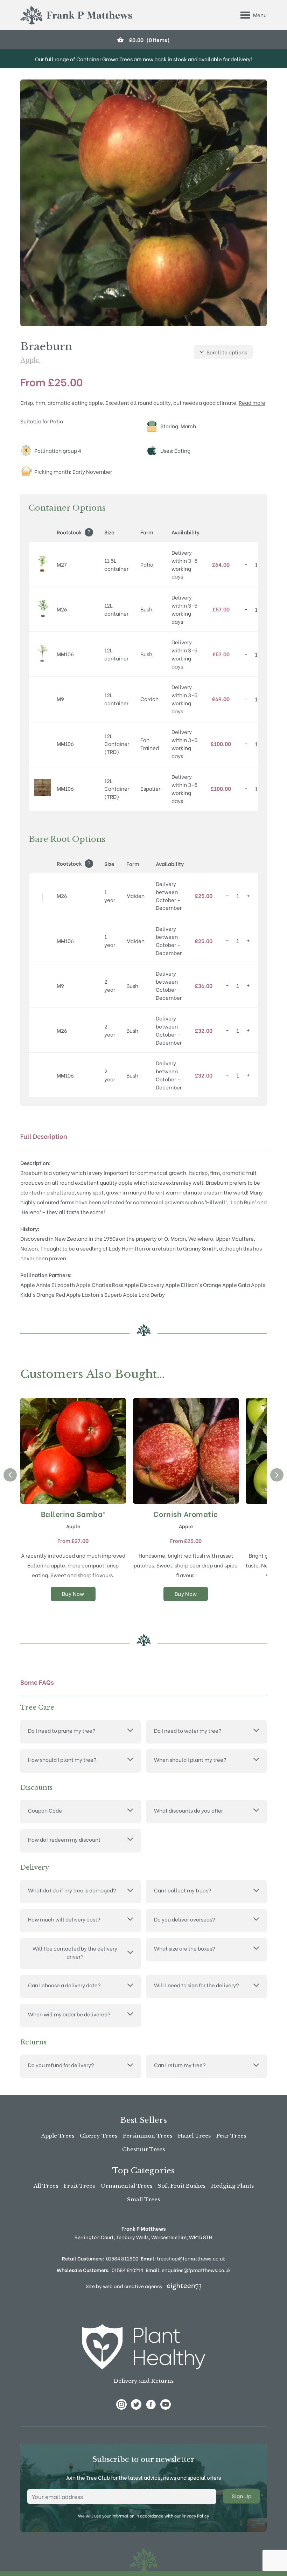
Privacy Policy (195, 2516)
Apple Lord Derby (144, 1294)
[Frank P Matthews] (76, 15)
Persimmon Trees (148, 2136)
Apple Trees (58, 2136)
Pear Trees (231, 2136)
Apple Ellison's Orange (193, 1284)
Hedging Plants (232, 2186)
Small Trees (143, 2199)
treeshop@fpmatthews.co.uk (183, 2258)
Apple (30, 360)
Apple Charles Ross (100, 1284)
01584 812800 (122, 2258)
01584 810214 (127, 2270)
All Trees (46, 2186)
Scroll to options (227, 352)
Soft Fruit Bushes (182, 2186)
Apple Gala (236, 1284)
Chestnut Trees (143, 2149)
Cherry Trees (99, 2136)
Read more (252, 402)
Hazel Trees (194, 2136)
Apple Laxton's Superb (94, 1294)
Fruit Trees (79, 2186)
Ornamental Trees (126, 2186)
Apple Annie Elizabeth (48, 1284)
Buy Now (73, 1593)
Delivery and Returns (144, 2381)
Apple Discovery (144, 1284)
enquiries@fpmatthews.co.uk (188, 2270)
